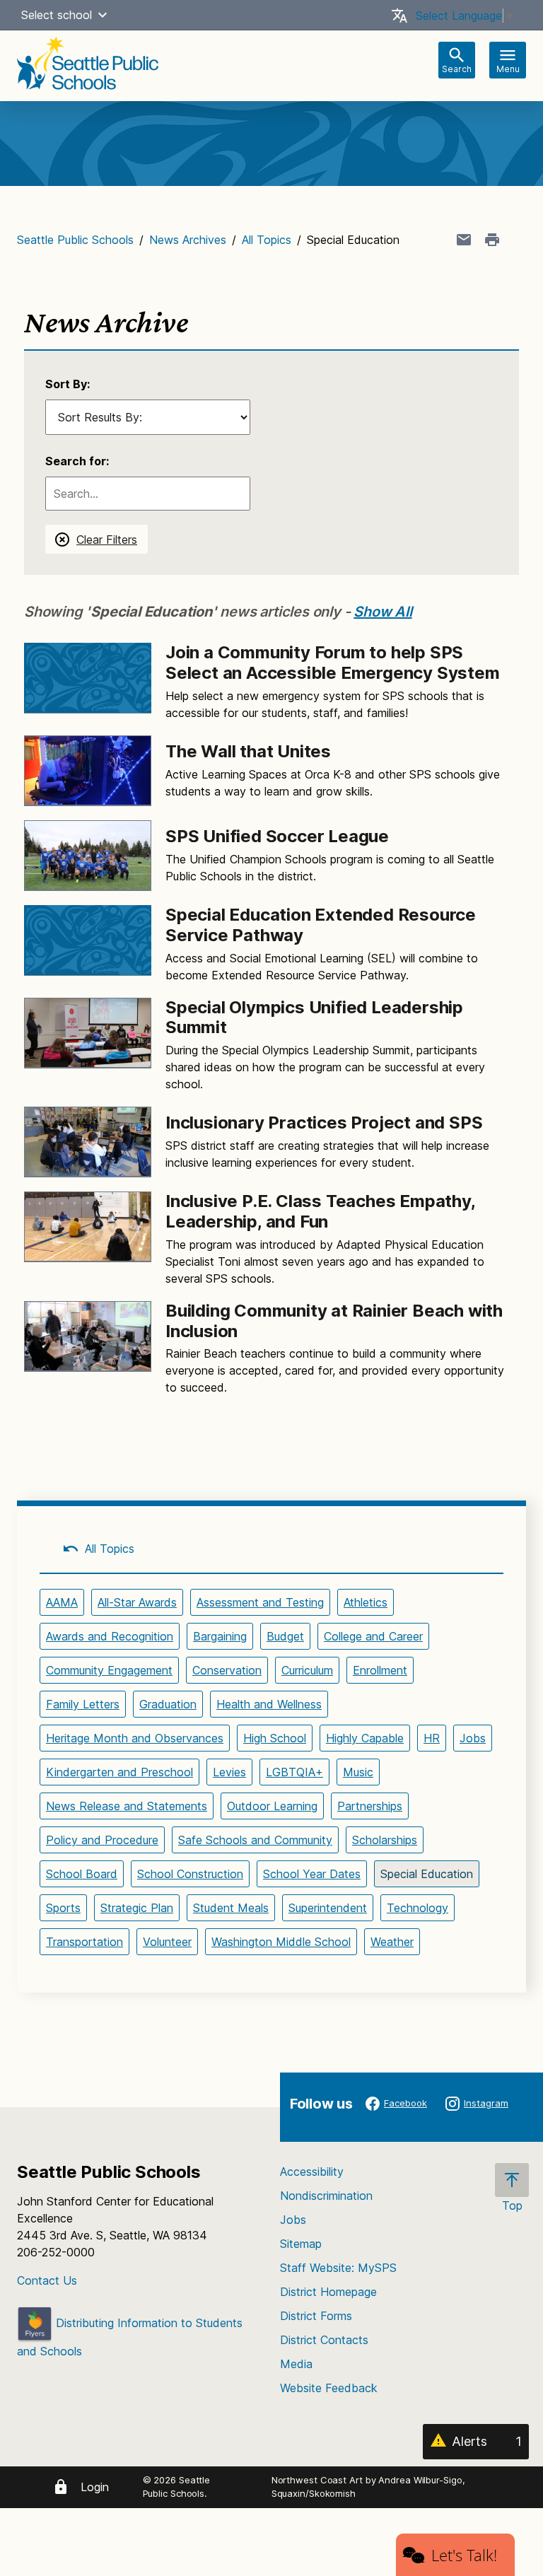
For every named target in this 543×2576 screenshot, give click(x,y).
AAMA (62, 1602)
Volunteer (167, 1942)
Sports (63, 1908)
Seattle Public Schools (75, 240)
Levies (229, 1772)
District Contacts (324, 2340)
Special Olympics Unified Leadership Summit (314, 1018)
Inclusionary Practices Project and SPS (324, 1123)
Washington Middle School (281, 1942)
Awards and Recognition (110, 1636)
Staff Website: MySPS (338, 2268)
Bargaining (220, 1636)
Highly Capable (365, 1738)
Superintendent (328, 1908)
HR (432, 1738)
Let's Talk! (464, 2555)
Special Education (427, 1874)
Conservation (227, 1670)
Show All (383, 612)
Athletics (366, 1602)
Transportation (84, 1942)
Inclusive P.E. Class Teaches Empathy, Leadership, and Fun (320, 1211)
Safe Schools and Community (255, 1840)
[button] (103, 15)
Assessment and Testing (260, 1602)
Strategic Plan (137, 1908)
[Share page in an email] (464, 240)
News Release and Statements (127, 1806)
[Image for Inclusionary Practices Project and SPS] (88, 1142)
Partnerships (370, 1806)
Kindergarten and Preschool (119, 1772)
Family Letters (83, 1704)
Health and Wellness (269, 1704)
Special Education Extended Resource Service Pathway (321, 925)
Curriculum (307, 1670)
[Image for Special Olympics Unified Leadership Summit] (88, 1033)
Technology (418, 1908)
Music (358, 1772)
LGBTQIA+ (294, 1772)
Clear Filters (107, 540)
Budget (285, 1636)
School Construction (190, 1874)
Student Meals (231, 1908)
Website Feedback (329, 2388)
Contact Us (47, 2280)
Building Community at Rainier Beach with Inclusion (334, 1321)
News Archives (188, 240)
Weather (392, 1942)
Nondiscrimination (326, 2196)
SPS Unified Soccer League (277, 836)
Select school (57, 15)
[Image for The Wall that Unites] (88, 771)
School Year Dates (312, 1874)
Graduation (168, 1704)
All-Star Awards (137, 1602)
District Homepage (328, 2292)
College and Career (373, 1636)
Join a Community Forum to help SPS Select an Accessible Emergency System (333, 663)
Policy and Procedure (102, 1840)
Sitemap (301, 2244)
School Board (82, 1874)
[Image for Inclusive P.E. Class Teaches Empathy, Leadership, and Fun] (88, 1227)
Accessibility (312, 2172)
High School (275, 1738)
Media (296, 2364)
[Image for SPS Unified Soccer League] (88, 856)
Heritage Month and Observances (135, 1738)
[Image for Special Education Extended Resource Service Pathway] (88, 940)
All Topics (267, 240)
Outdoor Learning (272, 1806)
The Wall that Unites (248, 751)
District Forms (316, 2316)
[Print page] (492, 240)
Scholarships (385, 1840)
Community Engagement (109, 1670)
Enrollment (380, 1670)
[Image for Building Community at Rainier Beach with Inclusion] (88, 1336)
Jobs (473, 1738)
